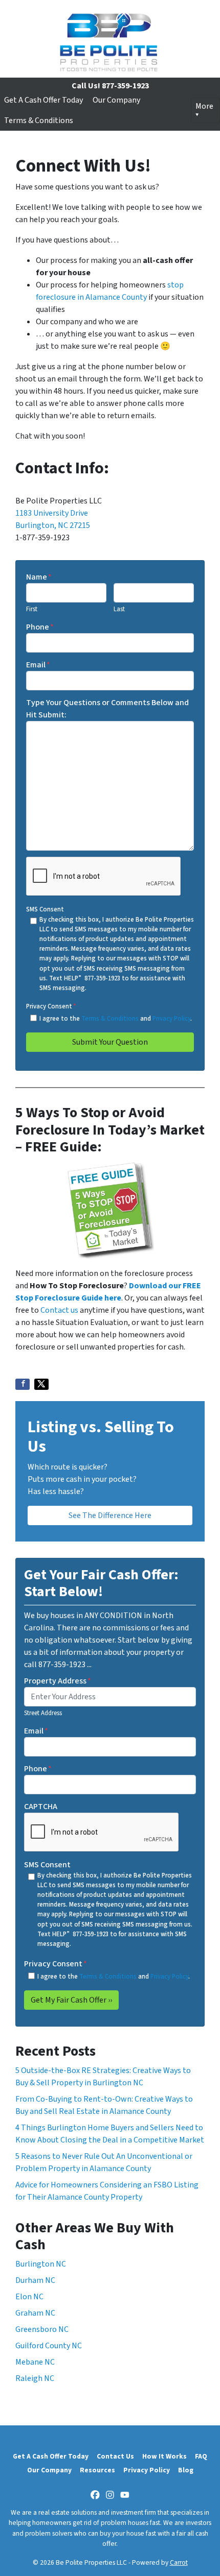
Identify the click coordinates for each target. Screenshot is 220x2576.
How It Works (164, 2456)
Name (39, 577)
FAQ (201, 2456)
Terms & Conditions (39, 121)
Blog (186, 2470)
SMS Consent (45, 909)
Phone (40, 627)
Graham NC (35, 2313)
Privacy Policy (171, 1019)
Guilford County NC (49, 2346)
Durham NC (35, 2280)
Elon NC (29, 2297)
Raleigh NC (35, 2378)
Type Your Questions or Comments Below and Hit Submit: (107, 709)
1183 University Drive (52, 513)
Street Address (43, 1713)
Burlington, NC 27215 (53, 525)
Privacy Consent (51, 1006)
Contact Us (115, 2456)
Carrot (179, 2562)
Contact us (59, 1310)
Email (38, 665)
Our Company (116, 100)
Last (119, 609)
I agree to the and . (116, 1019)
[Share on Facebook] (23, 1384)
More (204, 106)
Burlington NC (41, 2264)
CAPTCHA (41, 1807)
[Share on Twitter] (41, 1384)
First (32, 609)
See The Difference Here (110, 1515)
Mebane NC (35, 2362)
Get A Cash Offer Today (43, 100)
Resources (97, 2470)
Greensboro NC (42, 2329)
